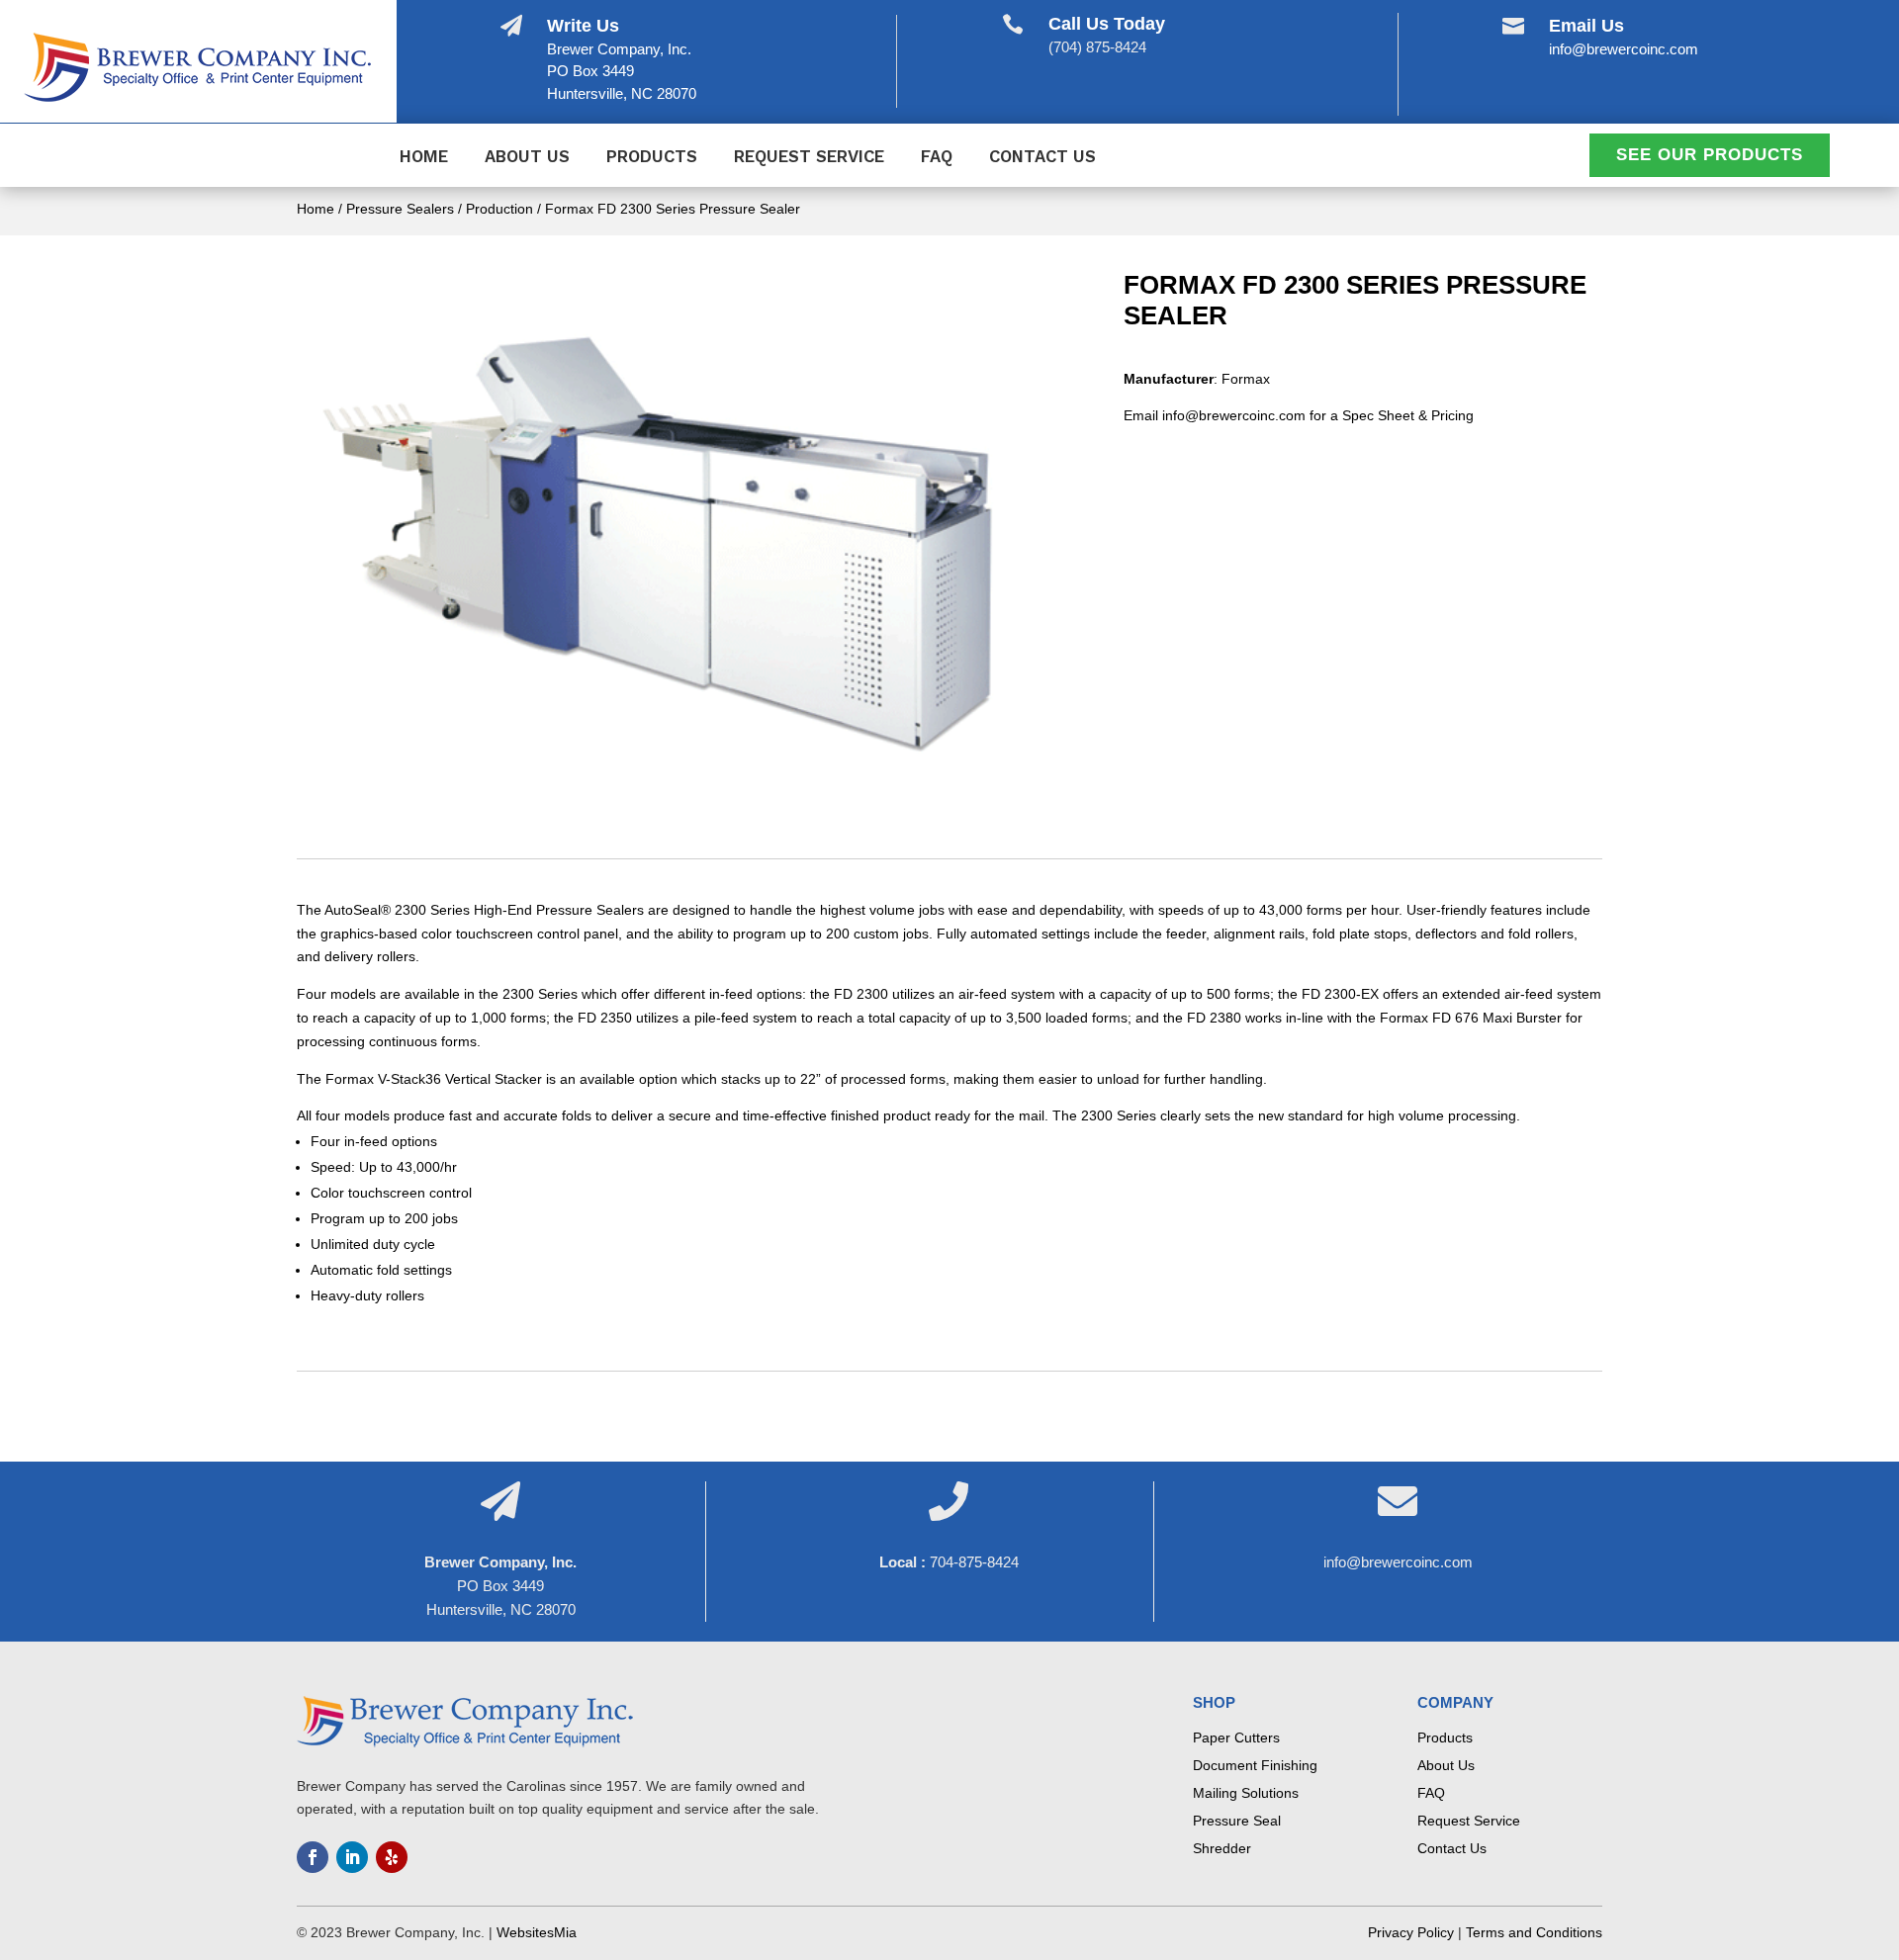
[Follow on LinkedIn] (352, 1857)
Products (652, 158)
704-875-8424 (974, 1562)
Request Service (809, 158)
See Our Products (1710, 155)
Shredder (1222, 1848)
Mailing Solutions (1246, 1793)
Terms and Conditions (1534, 1932)
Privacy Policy (1411, 1932)
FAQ (937, 158)
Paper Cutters (1236, 1737)
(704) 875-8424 (1097, 47)
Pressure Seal (1237, 1821)
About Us (527, 158)
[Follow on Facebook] (313, 1857)
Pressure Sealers (400, 209)
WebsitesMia (537, 1932)
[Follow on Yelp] (392, 1857)
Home (424, 158)
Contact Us (1042, 158)
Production (499, 209)
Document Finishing (1255, 1765)
